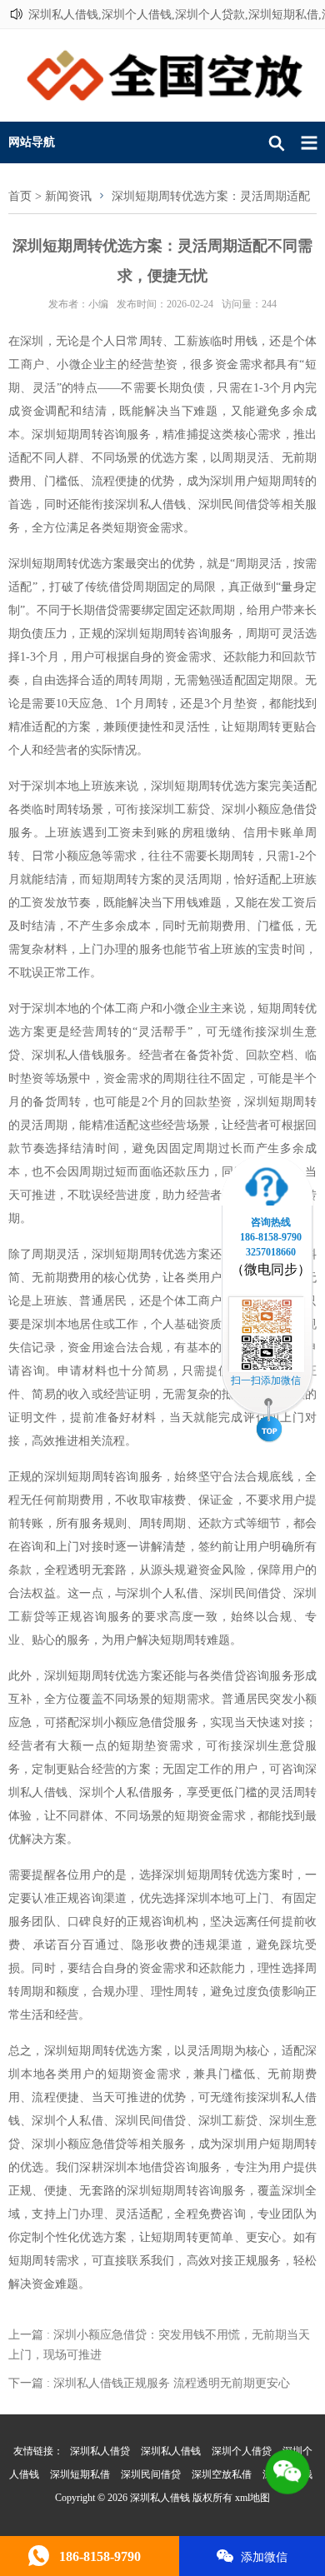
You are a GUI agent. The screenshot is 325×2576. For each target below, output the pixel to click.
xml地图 (252, 2498)
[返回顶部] (269, 1422)
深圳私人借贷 (100, 2451)
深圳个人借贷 (242, 2451)
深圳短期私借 (80, 2474)
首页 (20, 196)
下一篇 (149, 2383)
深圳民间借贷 (151, 2474)
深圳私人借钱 (171, 2451)
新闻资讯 (68, 196)
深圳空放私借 (222, 2474)
